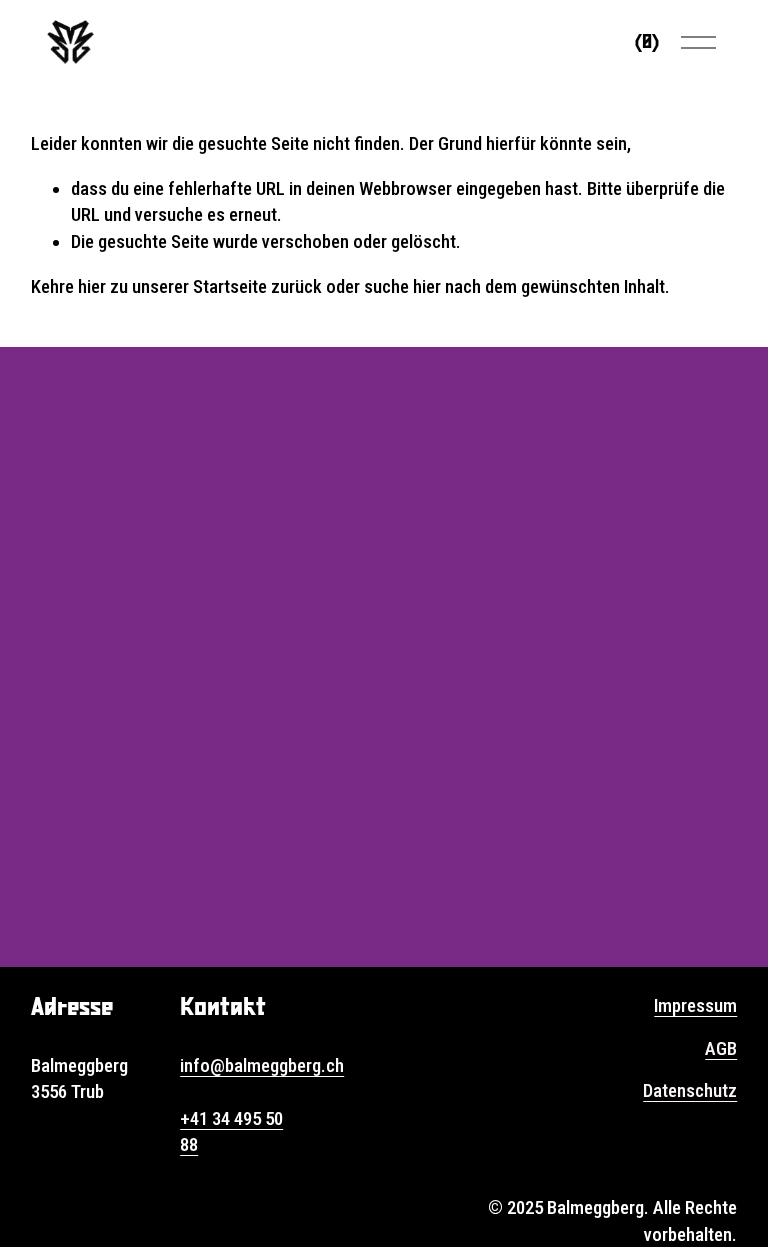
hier (92, 287)
